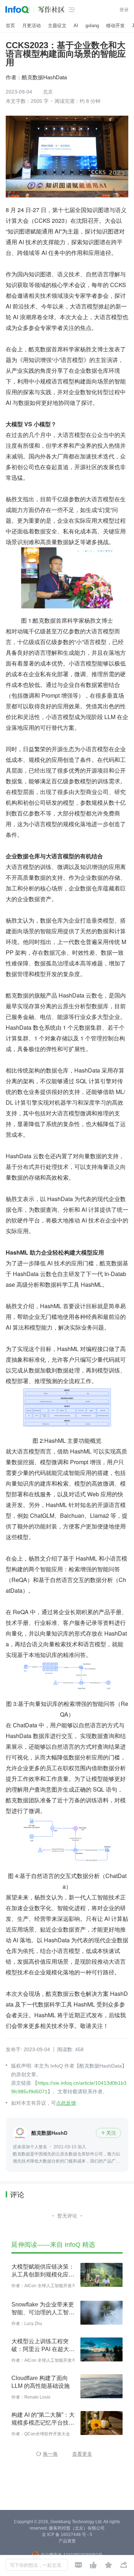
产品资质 (67, 2541)
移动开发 (115, 26)
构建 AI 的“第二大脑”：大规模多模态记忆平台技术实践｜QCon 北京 (43, 2419)
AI (76, 26)
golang (92, 26)
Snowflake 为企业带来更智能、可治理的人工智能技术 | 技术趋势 (43, 2309)
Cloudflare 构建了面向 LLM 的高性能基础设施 (41, 2382)
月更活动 (31, 26)
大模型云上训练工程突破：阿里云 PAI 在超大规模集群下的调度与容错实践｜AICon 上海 (43, 2346)
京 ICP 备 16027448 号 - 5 (67, 2535)
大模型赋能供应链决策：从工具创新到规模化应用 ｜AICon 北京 (43, 2271)
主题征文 (57, 26)
